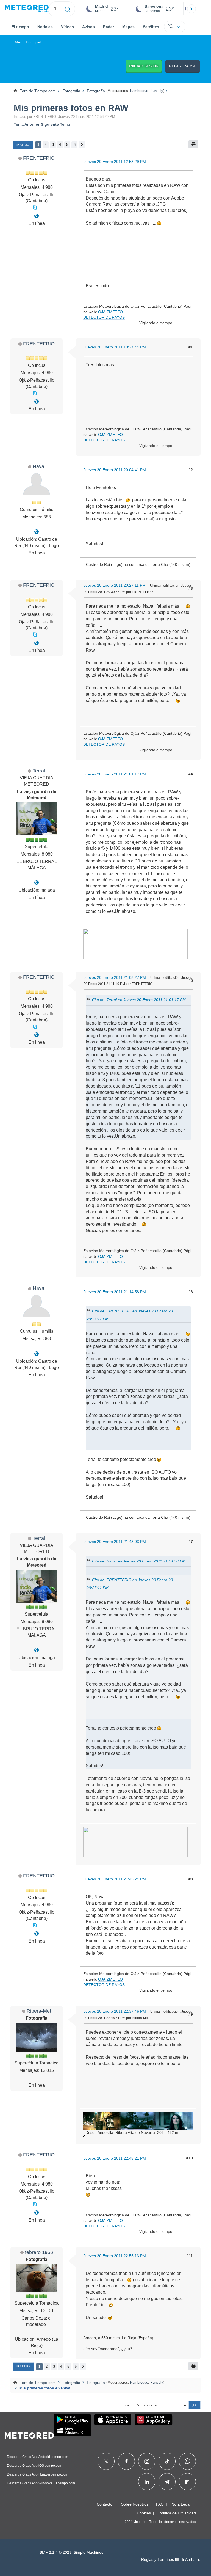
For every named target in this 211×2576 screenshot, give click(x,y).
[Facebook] (127, 2461)
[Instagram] (147, 2461)
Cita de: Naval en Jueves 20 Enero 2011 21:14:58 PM (139, 1561)
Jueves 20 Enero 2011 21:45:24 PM (115, 1879)
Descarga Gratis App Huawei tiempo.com (38, 2474)
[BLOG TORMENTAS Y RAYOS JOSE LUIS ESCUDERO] (37, 883)
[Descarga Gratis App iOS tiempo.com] (113, 2420)
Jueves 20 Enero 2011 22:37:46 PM (115, 2011)
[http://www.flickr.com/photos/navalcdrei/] (37, 532)
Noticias (45, 27)
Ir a (127, 2405)
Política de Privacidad (177, 2513)
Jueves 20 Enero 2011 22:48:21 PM (115, 2158)
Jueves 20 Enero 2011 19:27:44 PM (115, 347)
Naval (39, 466)
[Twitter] (106, 2461)
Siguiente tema (55, 124)
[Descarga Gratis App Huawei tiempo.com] (154, 2420)
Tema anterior (27, 124)
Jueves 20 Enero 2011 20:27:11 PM (115, 585)
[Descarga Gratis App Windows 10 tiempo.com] (72, 2431)
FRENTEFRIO (39, 158)
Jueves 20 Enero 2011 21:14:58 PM (115, 1292)
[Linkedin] (147, 2482)
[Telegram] (167, 2482)
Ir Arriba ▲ (191, 2560)
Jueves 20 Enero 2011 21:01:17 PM (115, 774)
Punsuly (157, 91)
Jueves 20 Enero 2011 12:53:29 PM (115, 162)
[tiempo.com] (27, 9)
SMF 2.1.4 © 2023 (55, 2552)
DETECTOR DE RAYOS (104, 317)
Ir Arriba (23, 2366)
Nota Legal (181, 2504)
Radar (109, 27)
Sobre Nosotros (135, 2504)
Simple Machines (88, 2552)
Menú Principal (28, 42)
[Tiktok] (167, 2461)
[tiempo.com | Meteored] (29, 2435)
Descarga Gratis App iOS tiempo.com (34, 2466)
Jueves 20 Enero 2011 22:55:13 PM (115, 2256)
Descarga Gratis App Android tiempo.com (38, 2457)
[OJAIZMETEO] (37, 216)
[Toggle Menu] (195, 42)
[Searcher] (68, 9)
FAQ (160, 2504)
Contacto (105, 2504)
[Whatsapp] (187, 2461)
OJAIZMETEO (110, 312)
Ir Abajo (23, 145)
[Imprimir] (193, 144)
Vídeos (67, 27)
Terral (39, 771)
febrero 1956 (39, 2252)
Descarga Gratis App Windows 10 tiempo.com (41, 2483)
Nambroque (139, 91)
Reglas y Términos (158, 2560)
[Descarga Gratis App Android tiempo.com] (72, 2420)
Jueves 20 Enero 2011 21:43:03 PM (115, 1542)
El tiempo (20, 27)
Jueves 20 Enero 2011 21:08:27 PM (115, 977)
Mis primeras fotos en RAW (71, 108)
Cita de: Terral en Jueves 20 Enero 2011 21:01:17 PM (139, 1000)
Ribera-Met (39, 2011)
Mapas (128, 27)
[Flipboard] (187, 2482)
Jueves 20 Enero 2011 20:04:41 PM (115, 470)
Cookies (144, 2513)
